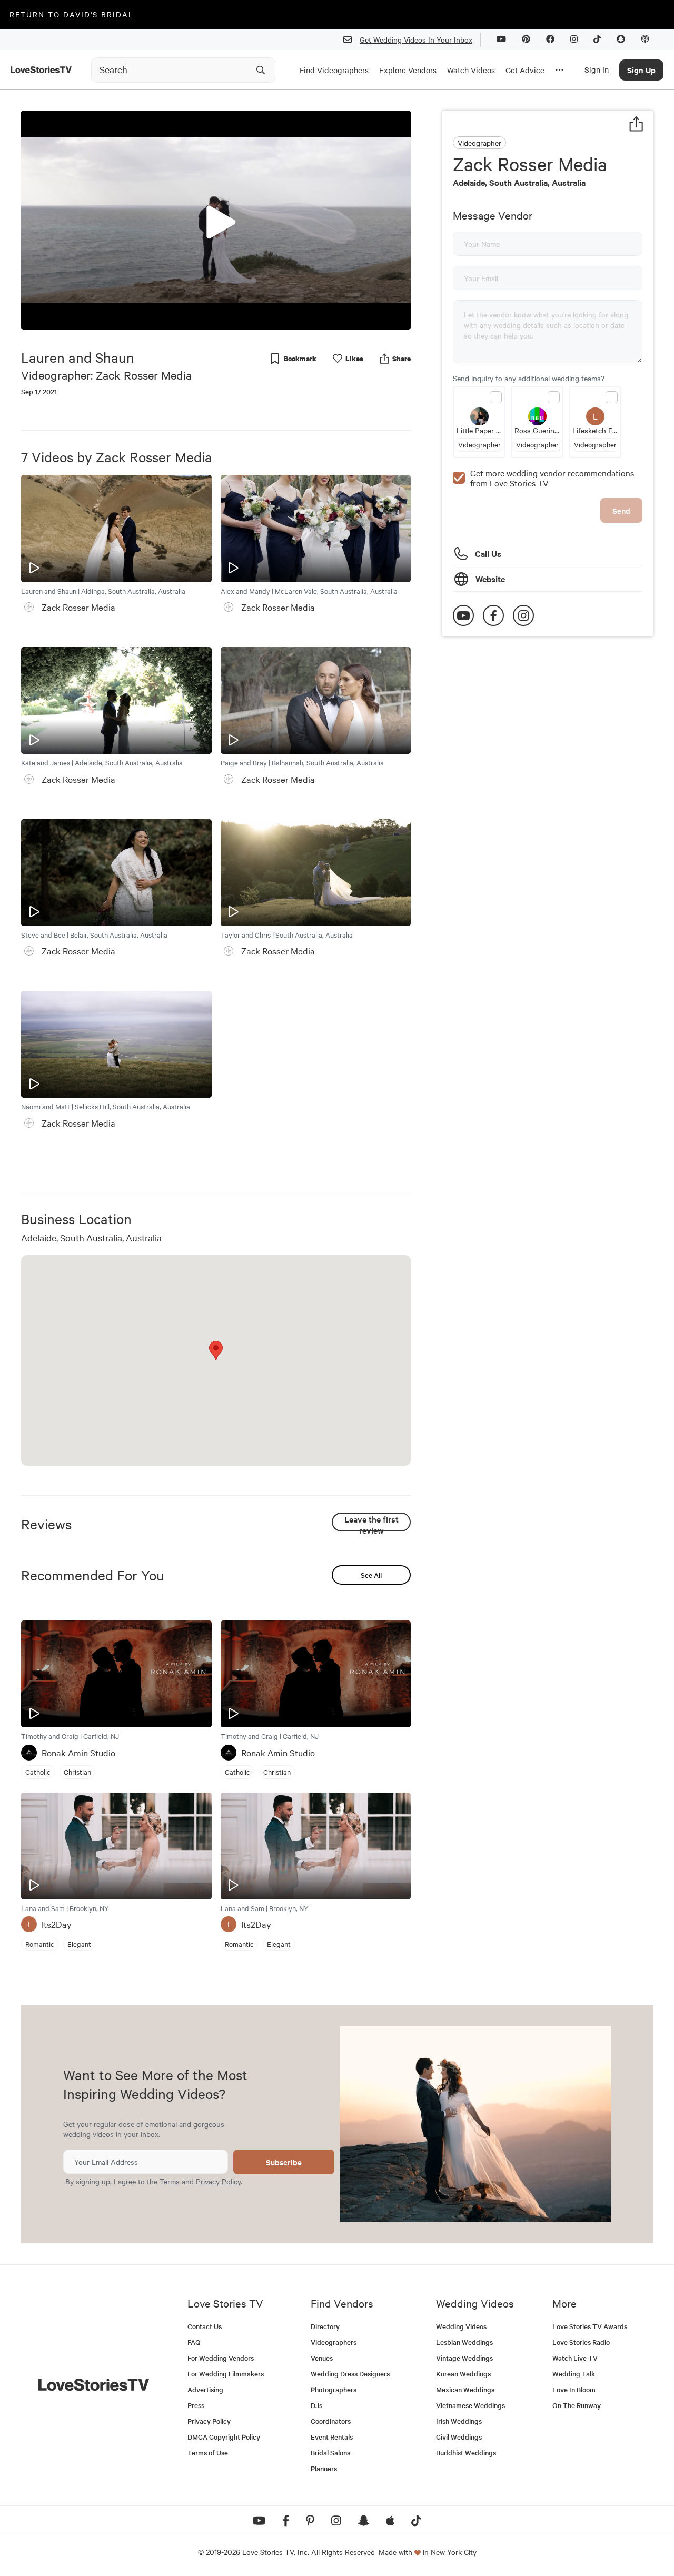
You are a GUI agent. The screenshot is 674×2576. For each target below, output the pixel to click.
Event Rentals (332, 2437)
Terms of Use (208, 2453)
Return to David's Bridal (72, 14)
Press (196, 2405)
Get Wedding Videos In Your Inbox (416, 39)
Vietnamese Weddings (470, 2405)
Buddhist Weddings (466, 2453)
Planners (324, 2468)
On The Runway (577, 2405)
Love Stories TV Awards (590, 2326)
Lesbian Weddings (464, 2342)
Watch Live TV (575, 2358)
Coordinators (331, 2421)
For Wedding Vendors (221, 2358)
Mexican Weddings (465, 2389)
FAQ (194, 2342)
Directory (325, 2326)
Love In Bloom (574, 2389)
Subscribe (284, 2162)
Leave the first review (371, 1522)
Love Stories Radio (581, 2342)
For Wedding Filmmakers (226, 2374)
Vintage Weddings (464, 2358)
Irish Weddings (459, 2421)
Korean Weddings (463, 2374)
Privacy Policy (218, 2181)
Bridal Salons (330, 2453)
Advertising (205, 2389)
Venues (322, 2358)
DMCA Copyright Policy (224, 2437)
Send (621, 510)
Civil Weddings (459, 2437)
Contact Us (205, 2326)
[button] (216, 220)
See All (371, 1575)
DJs (316, 2405)
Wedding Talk (574, 2374)
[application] (216, 220)
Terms (170, 2181)
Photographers (334, 2389)
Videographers (334, 2342)
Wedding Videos (461, 2326)
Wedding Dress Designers (350, 2374)
